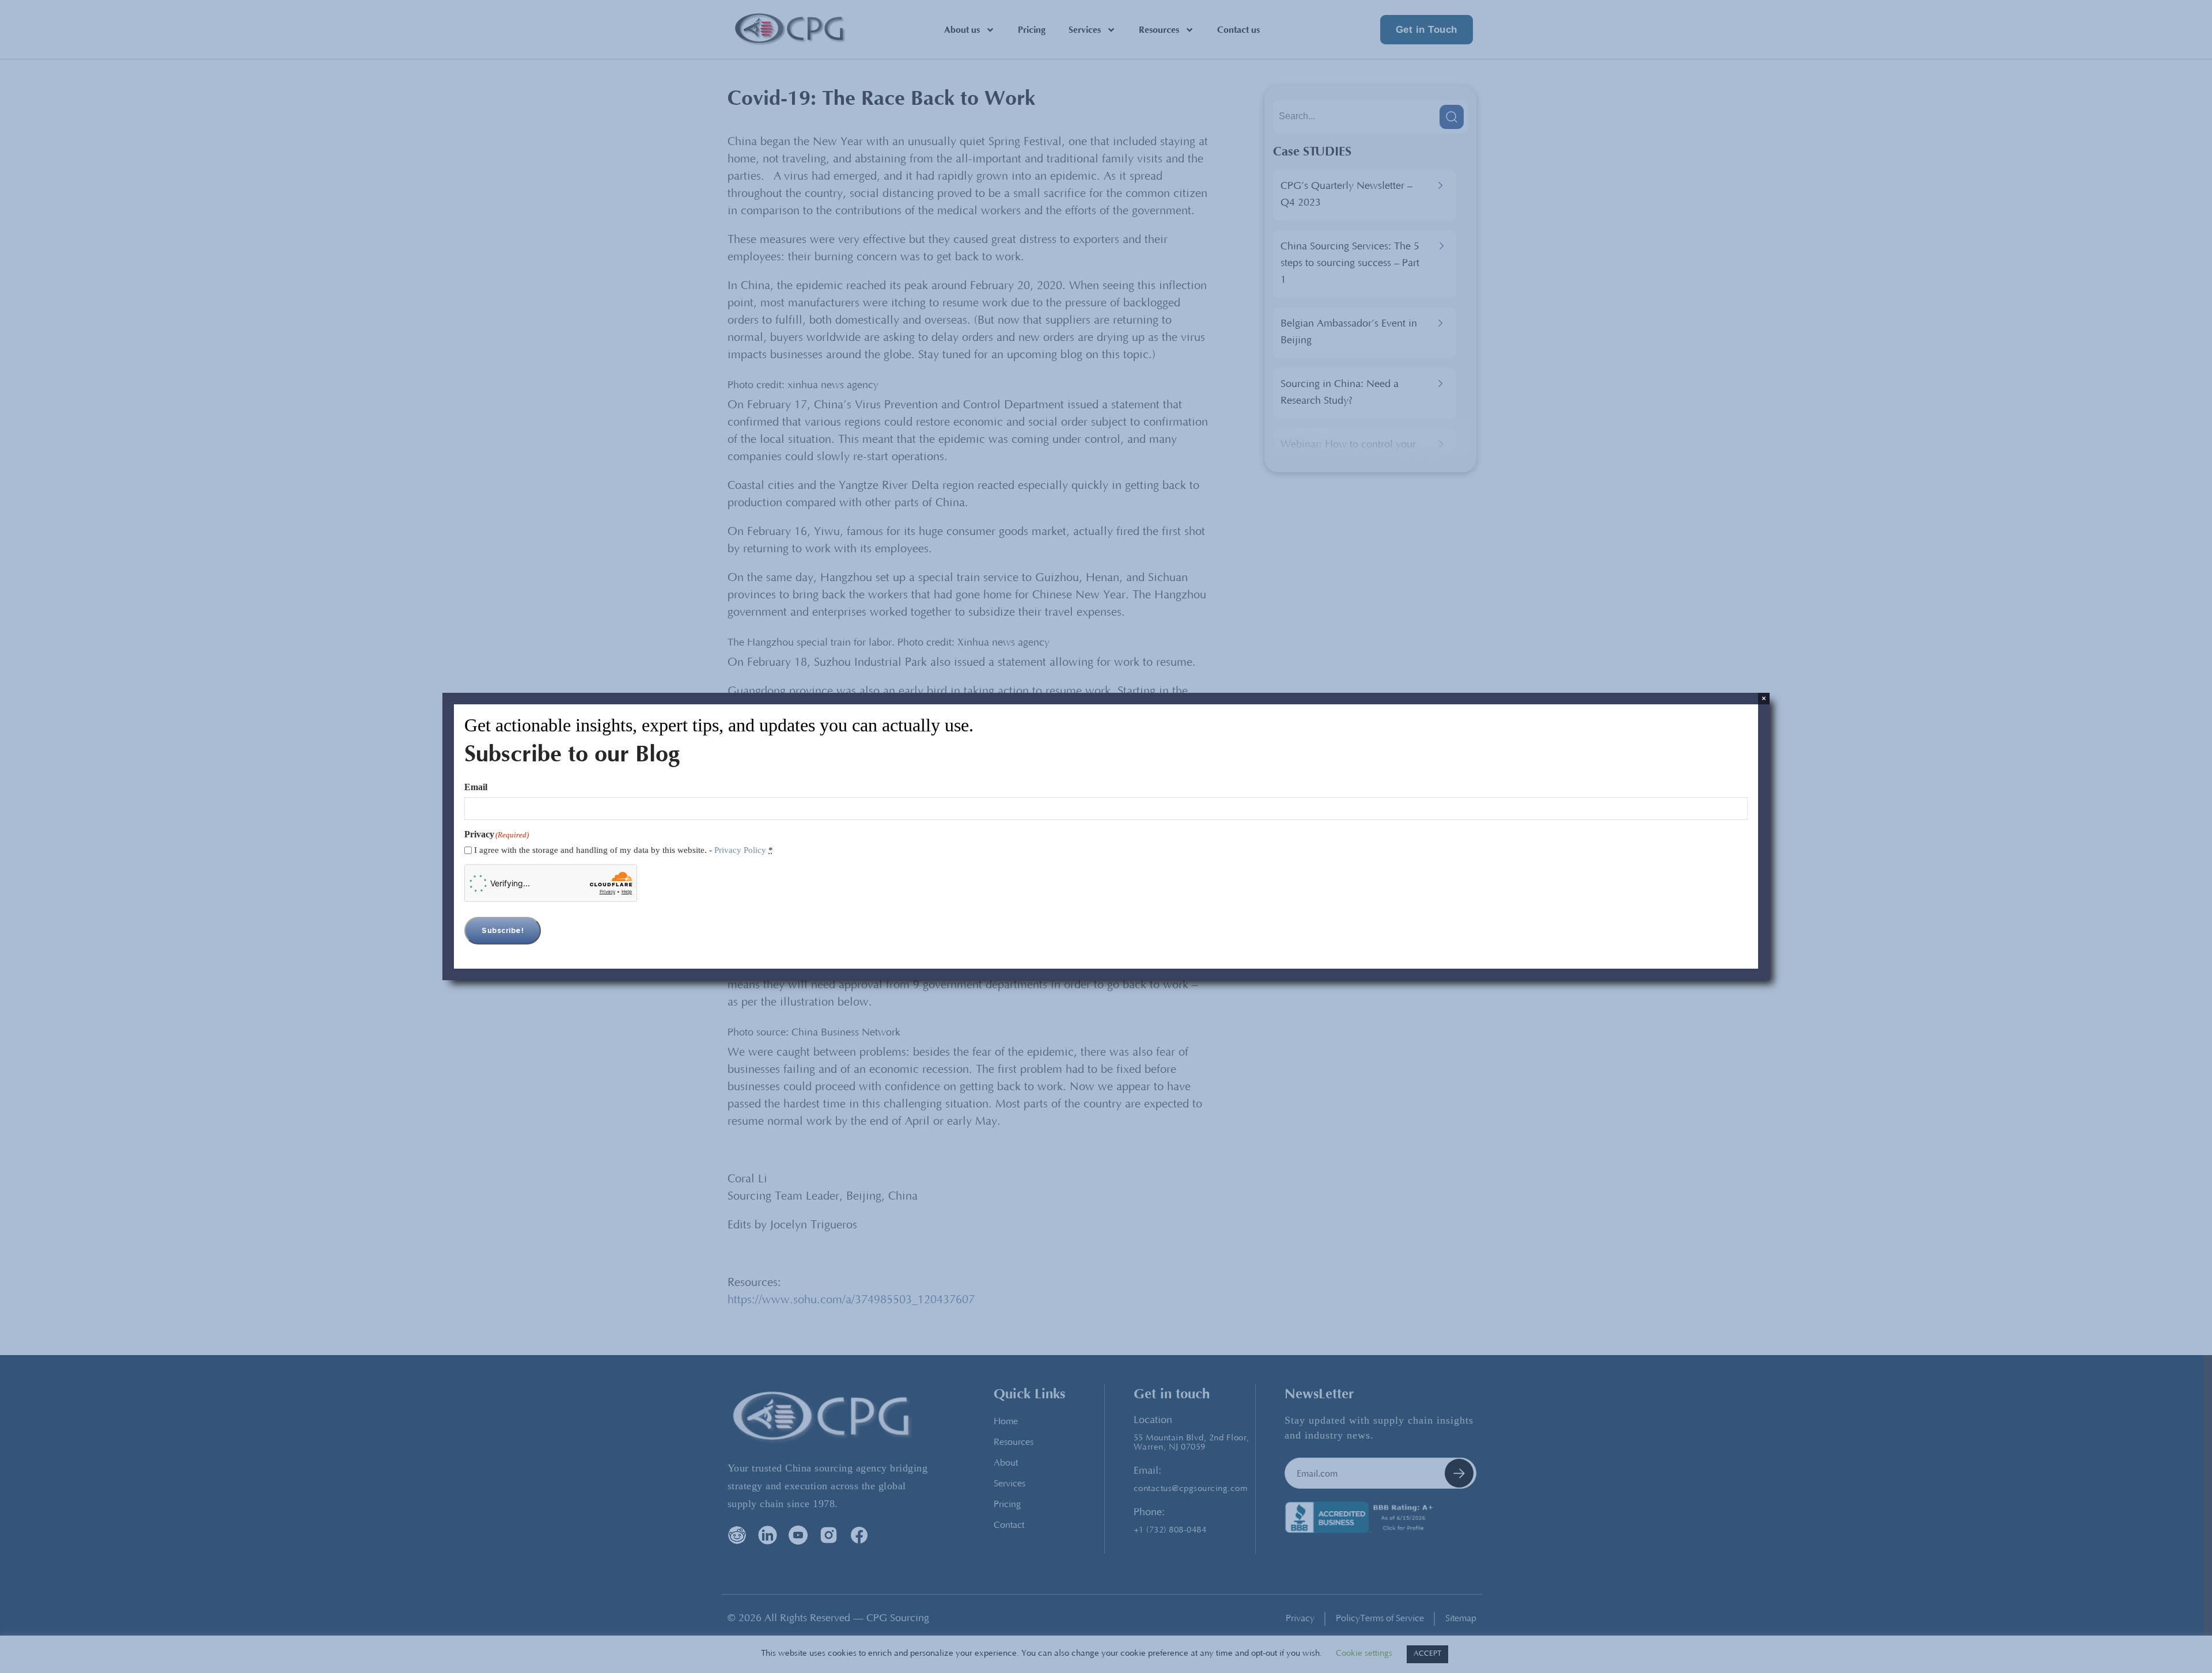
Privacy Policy (740, 850)
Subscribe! (503, 931)
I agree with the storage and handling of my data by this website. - (624, 850)
